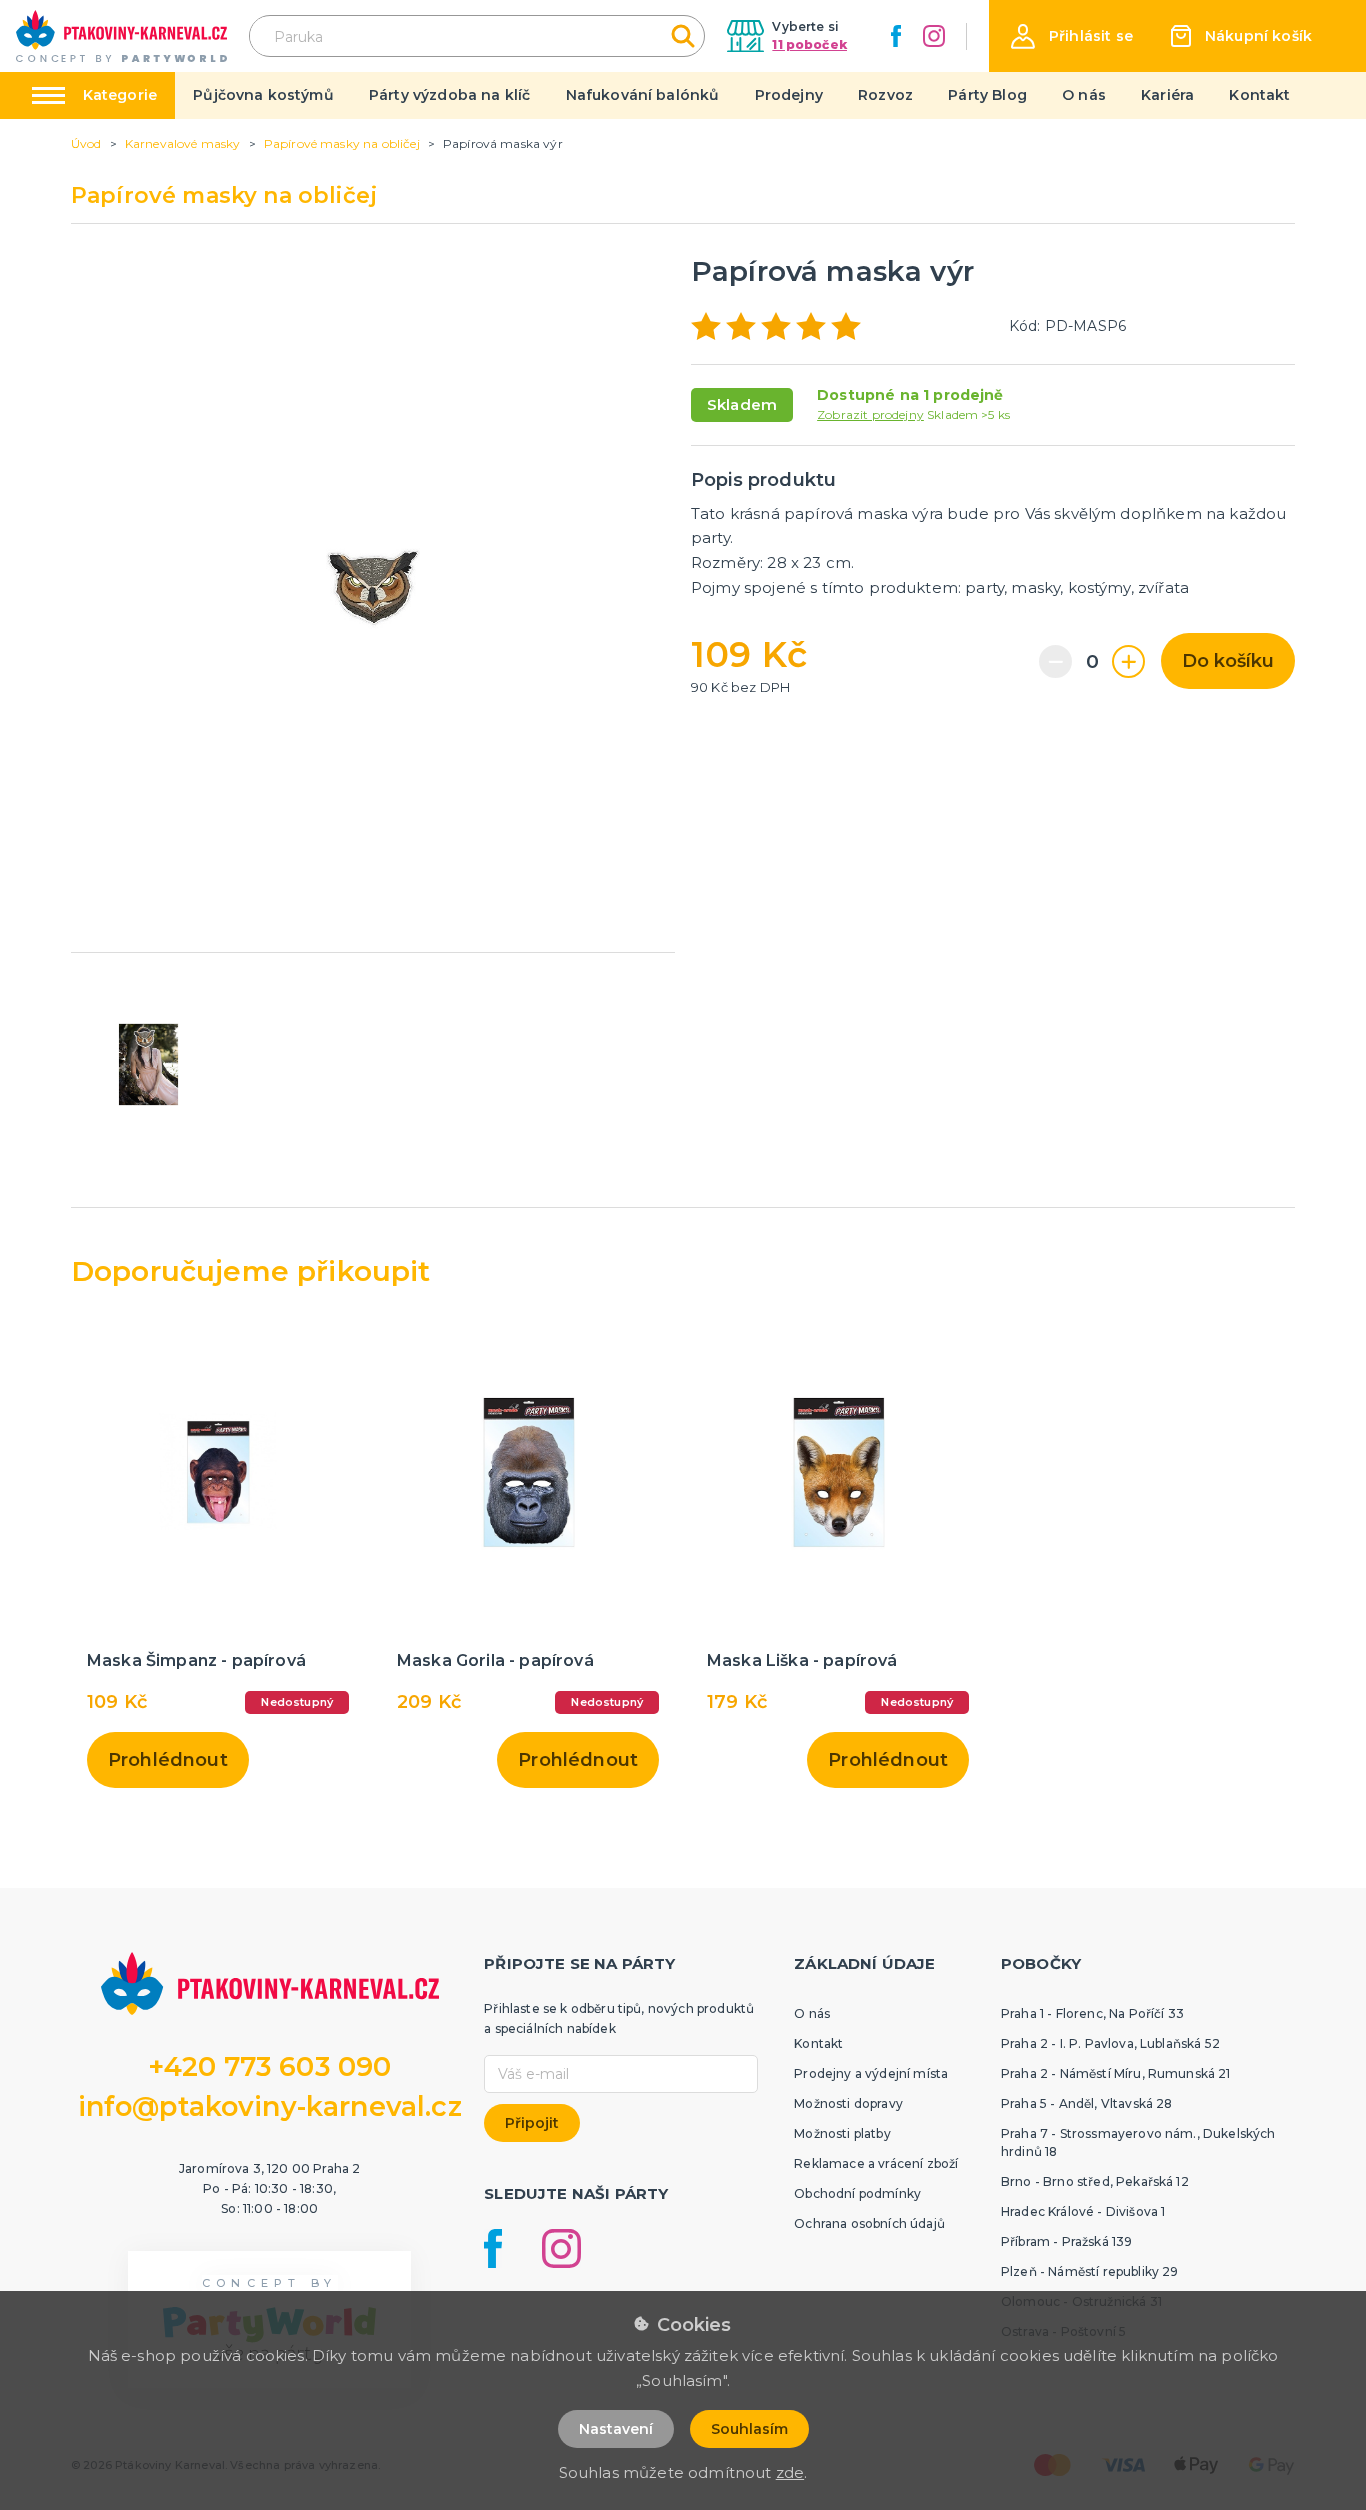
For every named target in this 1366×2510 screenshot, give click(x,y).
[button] (1072, 36)
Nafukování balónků (643, 95)
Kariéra (1167, 95)
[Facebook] (896, 36)
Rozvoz (885, 95)
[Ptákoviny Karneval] (121, 36)
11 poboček (809, 44)
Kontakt (1259, 95)
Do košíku (1228, 661)
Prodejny (789, 95)
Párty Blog (987, 95)
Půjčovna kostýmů (263, 95)
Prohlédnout (168, 1760)
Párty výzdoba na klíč (449, 95)
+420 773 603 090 (270, 2066)
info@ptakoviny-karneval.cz (270, 2106)
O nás (1084, 95)
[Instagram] (934, 36)
